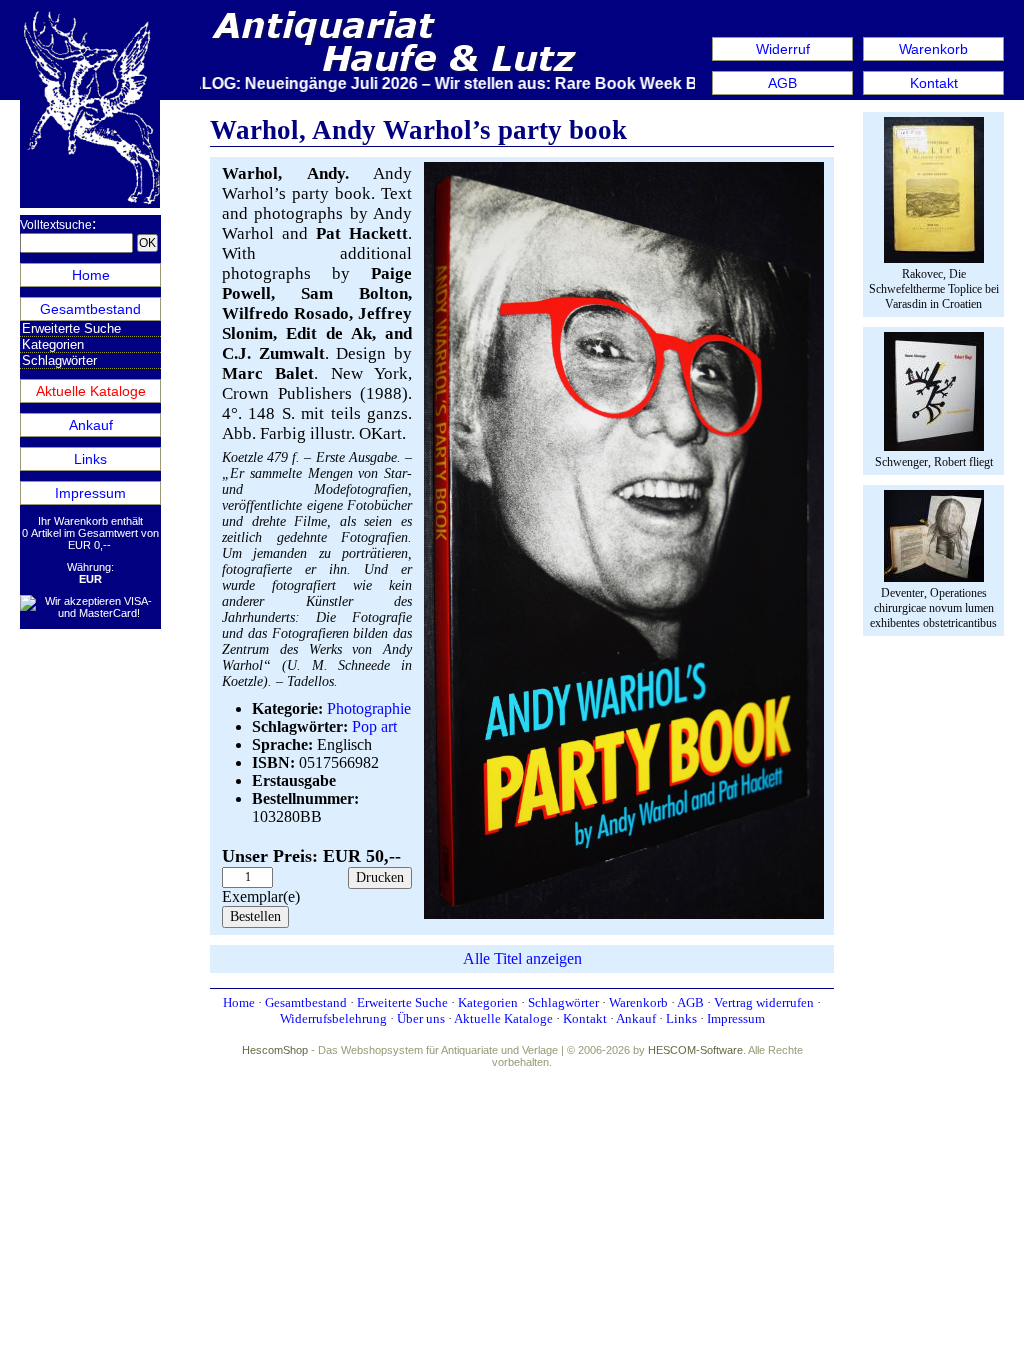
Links (90, 459)
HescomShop (275, 1050)
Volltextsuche (56, 225)
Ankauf (91, 425)
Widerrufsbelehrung (333, 1018)
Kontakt (934, 83)
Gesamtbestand (90, 309)
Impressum (90, 493)
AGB (782, 83)
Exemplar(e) (261, 896)
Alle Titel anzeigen (522, 958)
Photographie (369, 708)
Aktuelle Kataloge (91, 391)
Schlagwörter (59, 360)
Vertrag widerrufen (764, 1002)
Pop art (374, 726)
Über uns (421, 1018)
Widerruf (783, 49)
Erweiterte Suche (71, 328)
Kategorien (53, 344)
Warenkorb (933, 49)
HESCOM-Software (695, 1050)
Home (91, 275)
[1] (624, 914)
